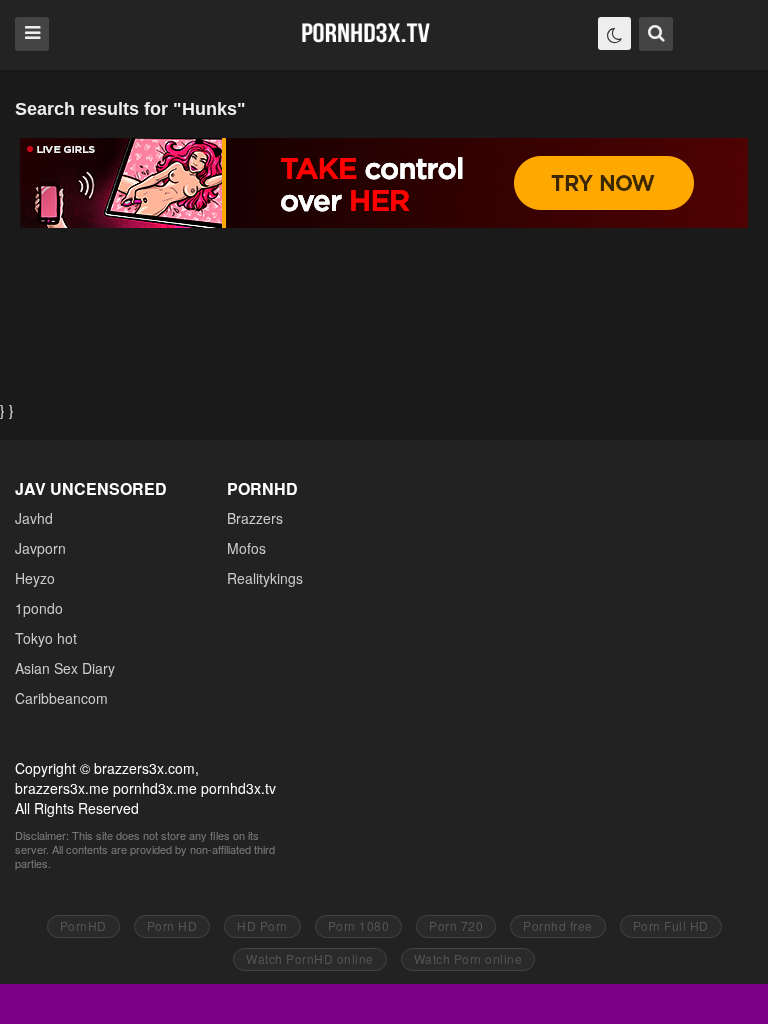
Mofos (246, 548)
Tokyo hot (46, 638)
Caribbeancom (61, 698)
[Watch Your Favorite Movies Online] (365, 33)
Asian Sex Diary (65, 668)
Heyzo (35, 578)
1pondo (39, 608)
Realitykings (265, 578)
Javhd (34, 518)
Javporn (40, 548)
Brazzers (255, 518)
